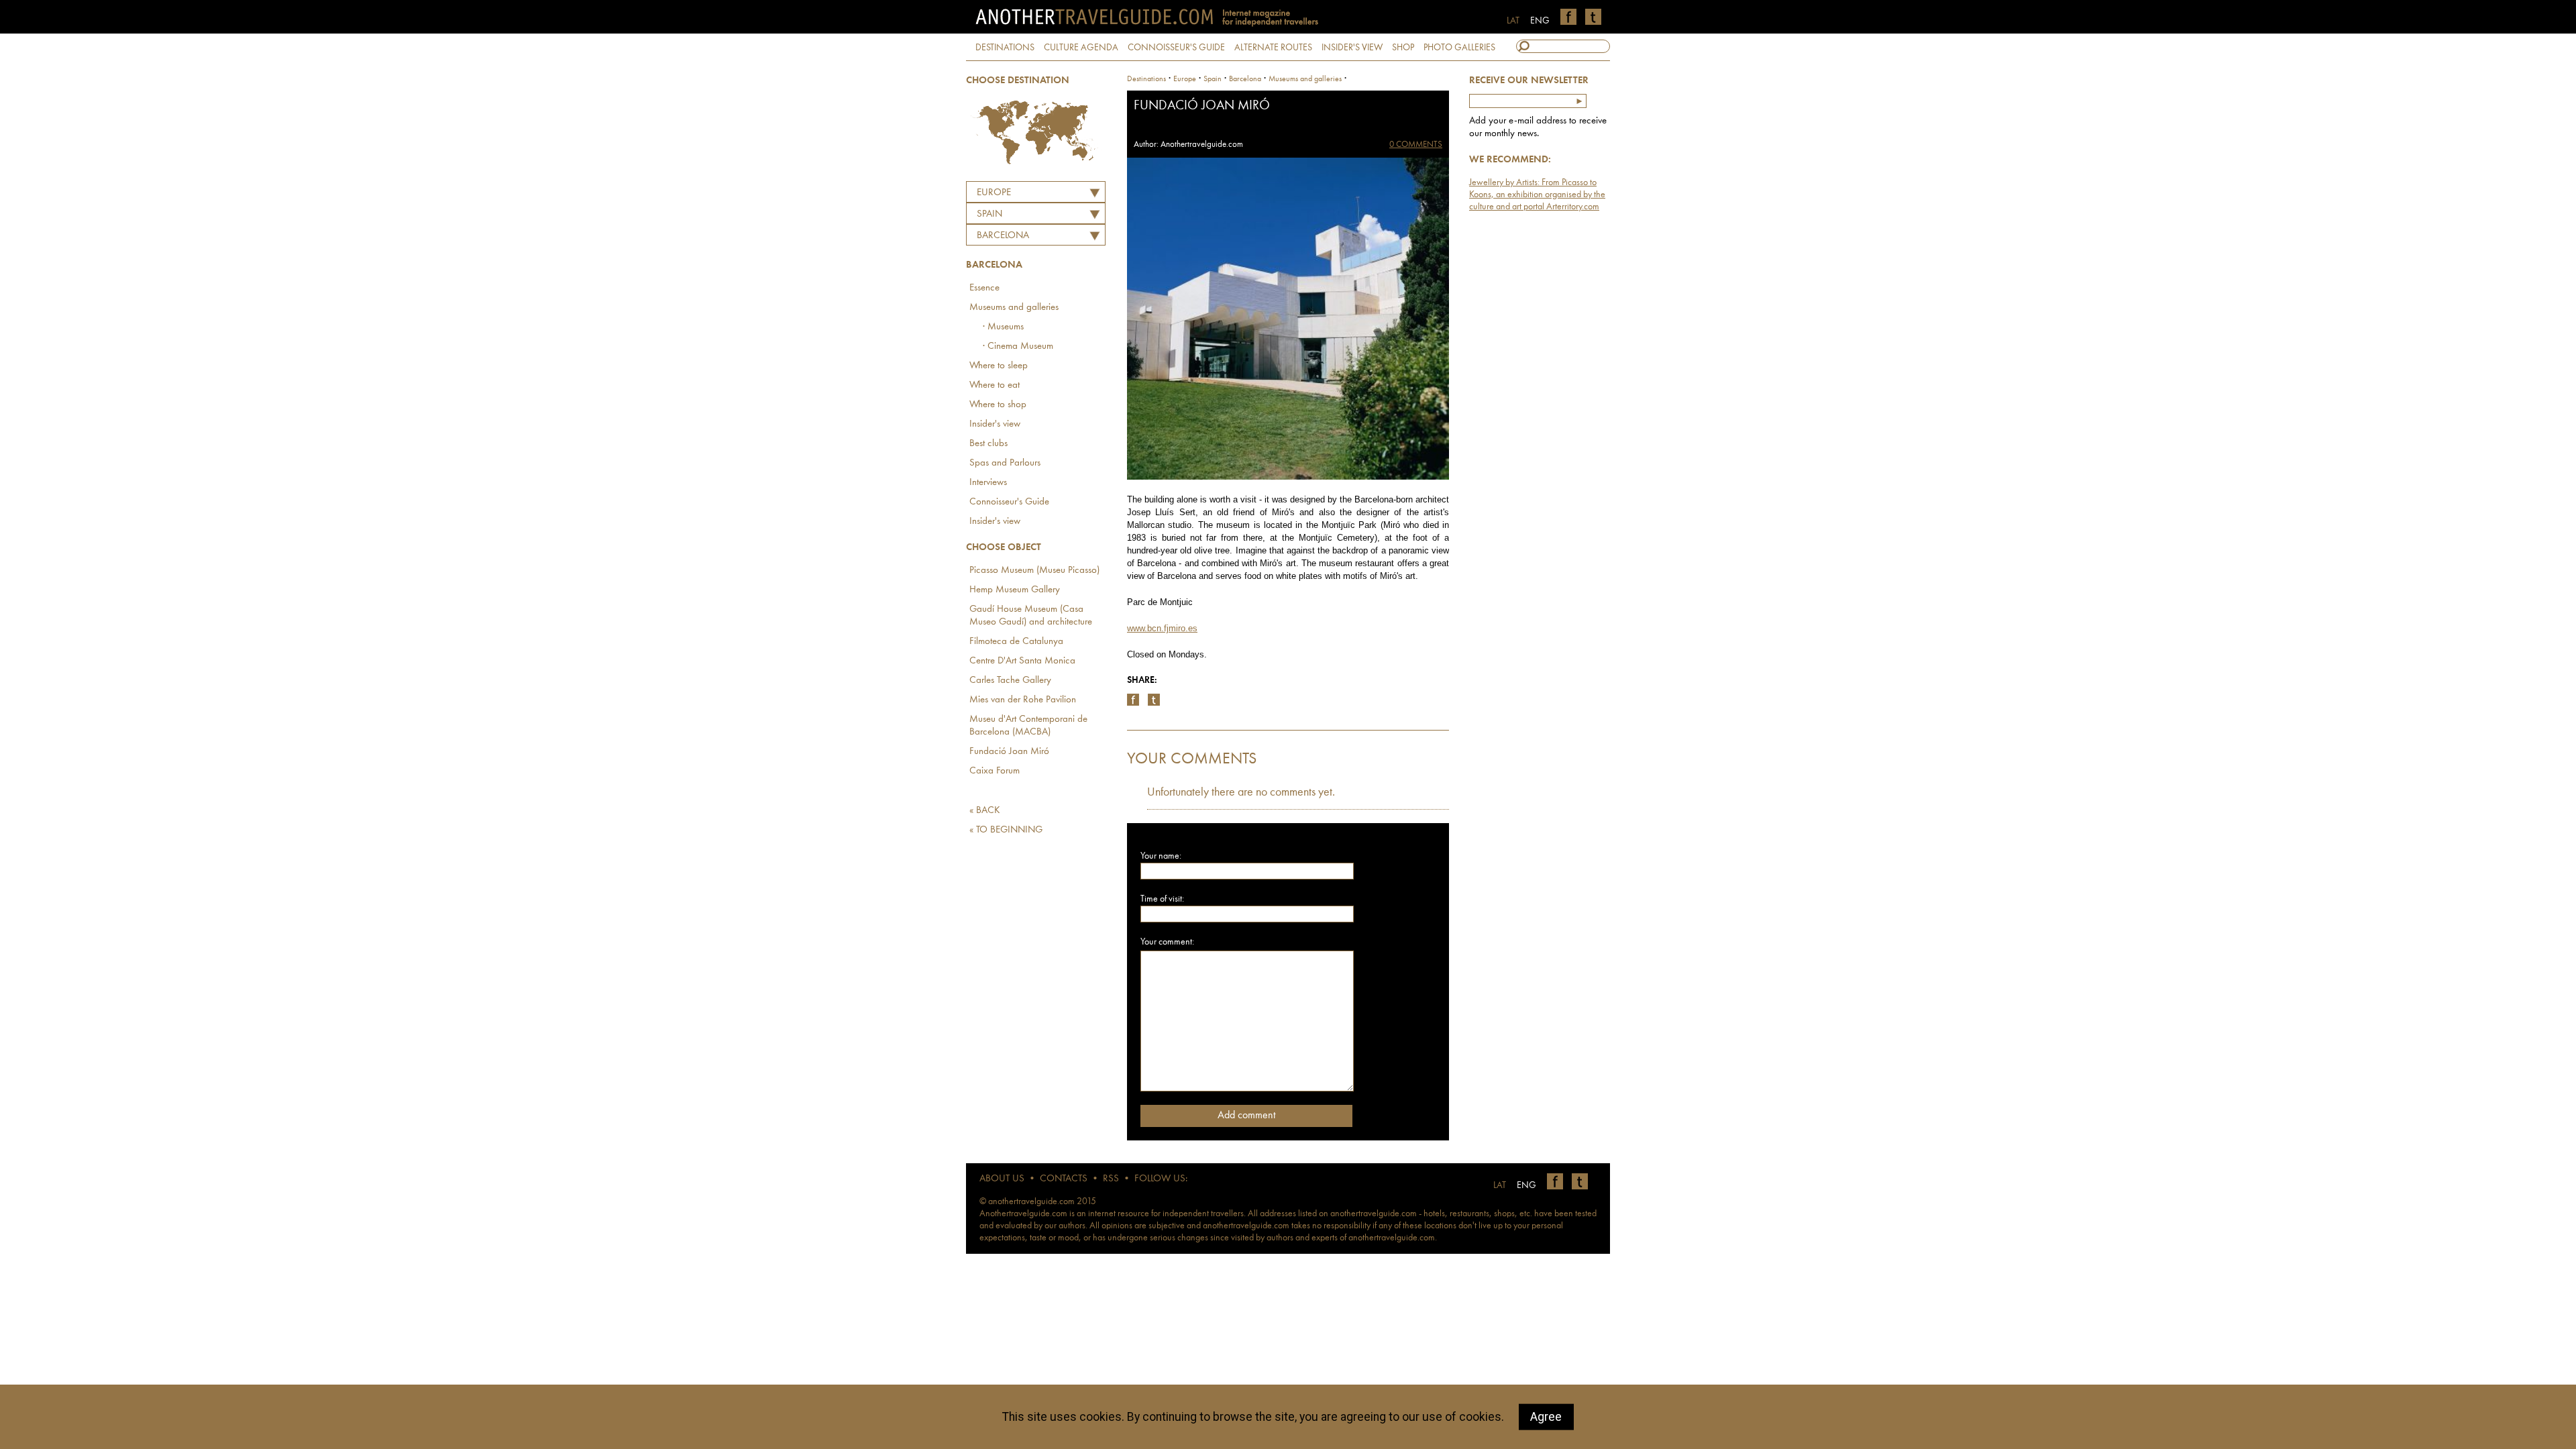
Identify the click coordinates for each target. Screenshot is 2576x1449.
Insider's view (995, 424)
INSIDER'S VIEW (1352, 48)
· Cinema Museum (1018, 346)
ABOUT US (1002, 1179)
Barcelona (1003, 236)
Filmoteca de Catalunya (1016, 642)
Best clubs (988, 444)
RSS (1111, 1179)
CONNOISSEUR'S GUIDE (1176, 48)
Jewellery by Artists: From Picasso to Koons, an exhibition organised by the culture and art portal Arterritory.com (1537, 195)
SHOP (1403, 48)
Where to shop (998, 405)
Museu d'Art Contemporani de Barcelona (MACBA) (1028, 726)
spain (1213, 79)
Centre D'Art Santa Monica (1022, 661)
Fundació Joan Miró (1009, 752)
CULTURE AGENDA (1081, 48)
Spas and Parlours (1005, 463)
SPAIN (989, 214)
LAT (1513, 21)
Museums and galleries (1014, 308)
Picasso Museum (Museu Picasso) (1034, 571)
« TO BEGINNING (1006, 830)
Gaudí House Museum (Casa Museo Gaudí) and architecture (1031, 616)
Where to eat (995, 385)
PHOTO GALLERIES (1459, 48)
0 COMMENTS (1416, 145)
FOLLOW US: (1161, 1179)
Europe (994, 193)
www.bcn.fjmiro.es (1162, 628)
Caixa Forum (995, 771)
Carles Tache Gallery (1010, 681)
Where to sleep (999, 366)
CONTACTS (1064, 1179)
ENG (1540, 21)
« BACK (985, 811)
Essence (984, 288)
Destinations (1146, 79)
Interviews (988, 483)
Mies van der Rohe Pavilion (1023, 700)
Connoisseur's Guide (1009, 502)
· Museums (1003, 327)
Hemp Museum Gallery (1015, 590)
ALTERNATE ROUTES (1273, 48)
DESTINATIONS (1005, 48)
